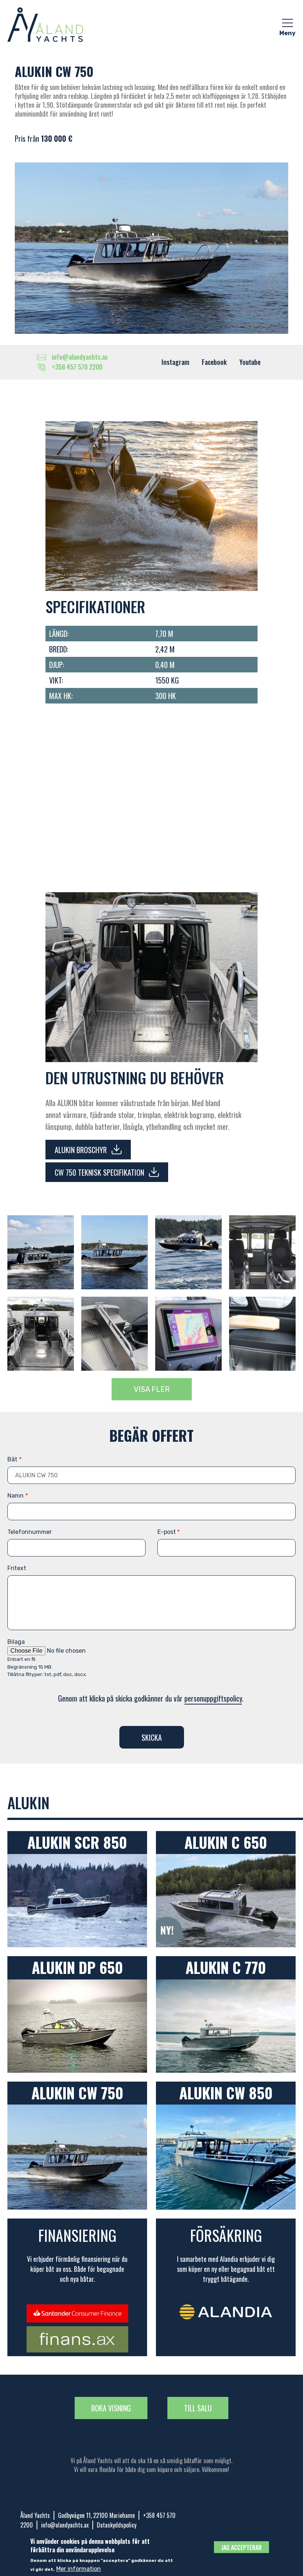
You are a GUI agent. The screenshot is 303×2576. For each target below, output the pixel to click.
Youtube (250, 362)
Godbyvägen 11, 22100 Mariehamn (96, 2515)
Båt (12, 1459)
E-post (167, 1532)
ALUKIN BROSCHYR (81, 1150)
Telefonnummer (30, 1532)
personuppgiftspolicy (213, 1698)
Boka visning (111, 2408)
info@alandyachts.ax (65, 2525)
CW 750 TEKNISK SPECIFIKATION (99, 1172)
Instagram (175, 362)
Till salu (198, 2408)
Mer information (79, 2569)
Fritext (17, 1568)
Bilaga (16, 1642)
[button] (41, 1252)
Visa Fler (152, 1389)
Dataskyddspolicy (117, 2525)
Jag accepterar (241, 2548)
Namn (16, 1496)
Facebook (214, 362)
